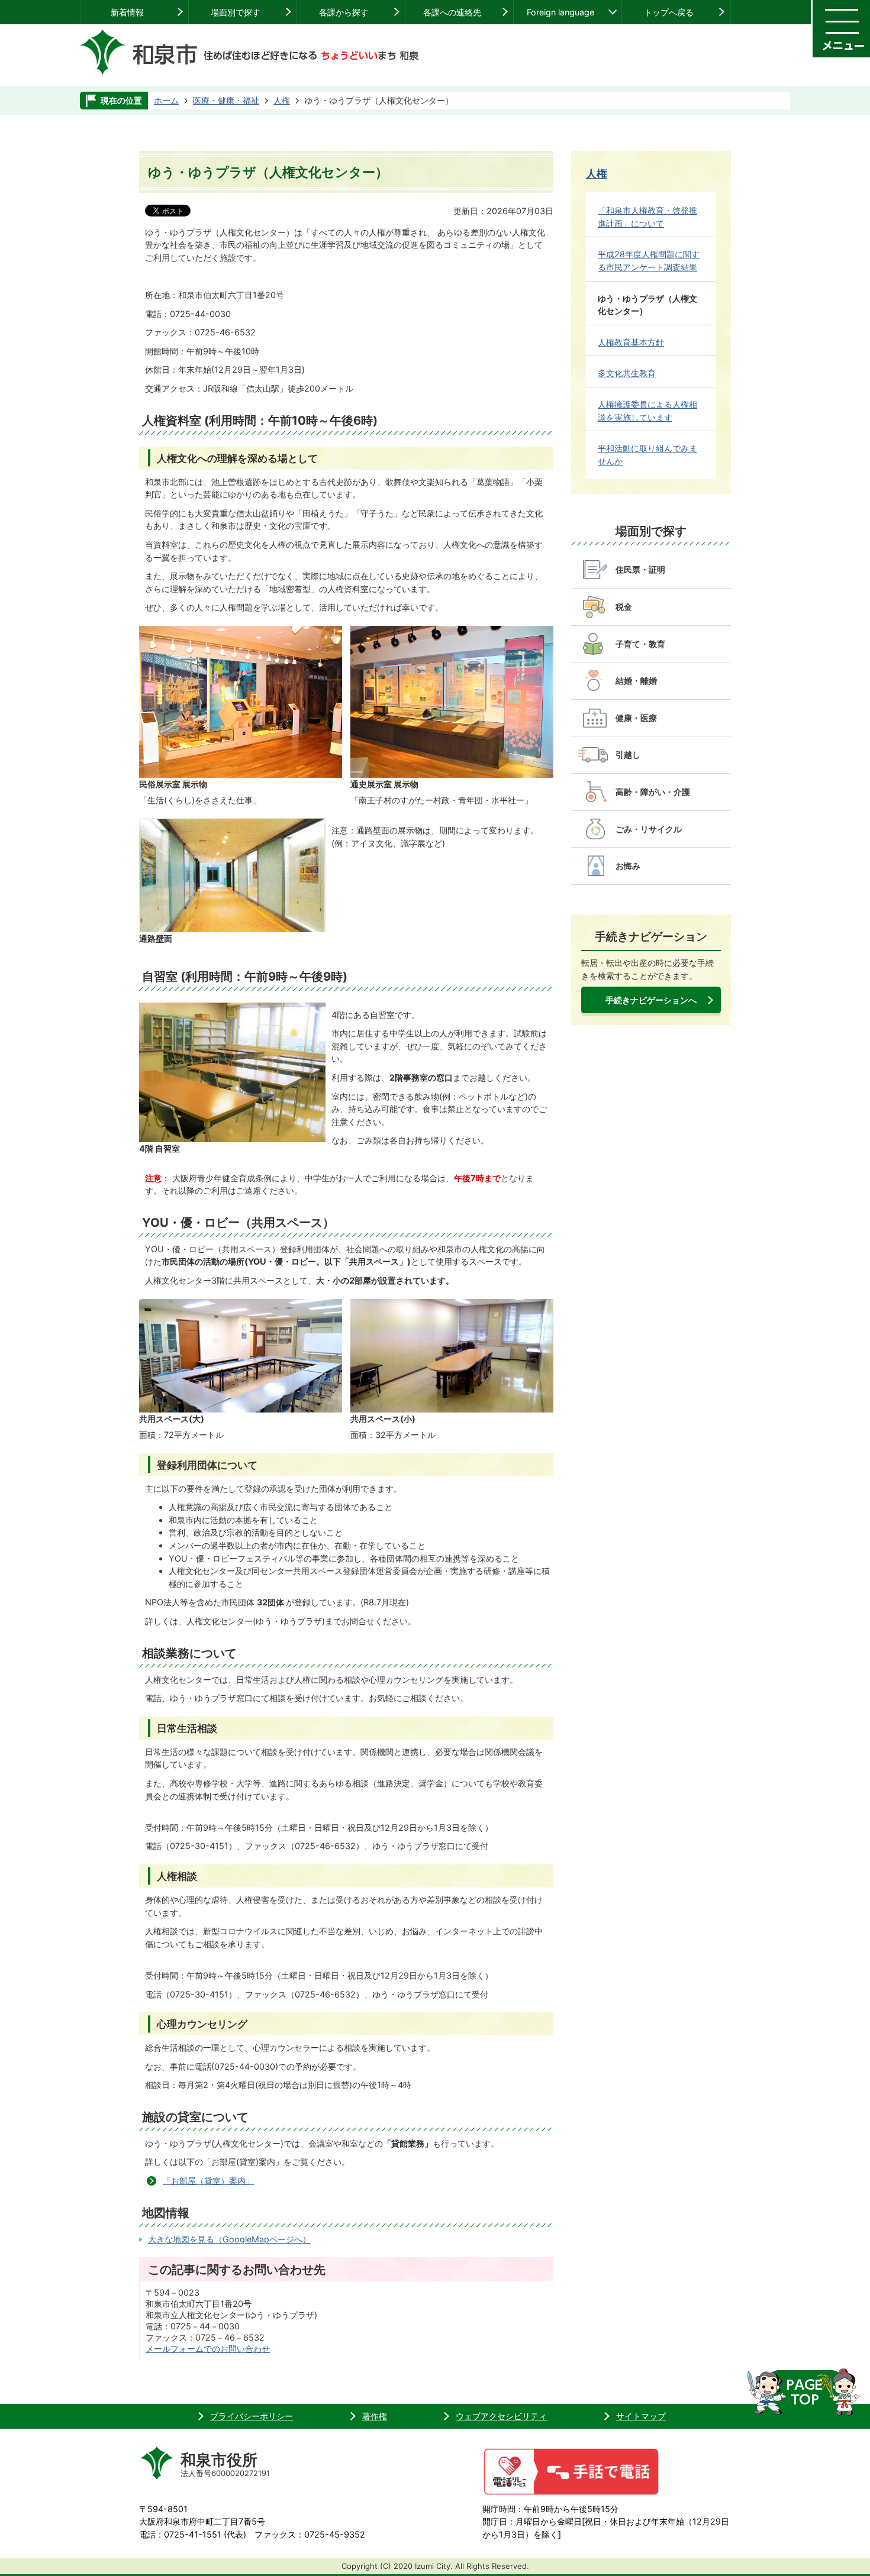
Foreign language (560, 12)
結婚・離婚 (636, 681)
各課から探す (344, 12)
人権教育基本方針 (631, 342)
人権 (282, 100)
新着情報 (127, 12)
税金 (624, 607)
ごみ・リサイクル (649, 829)
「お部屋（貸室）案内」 (208, 2181)
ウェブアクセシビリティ (501, 2416)
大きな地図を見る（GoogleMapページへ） (229, 2239)
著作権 (375, 2416)
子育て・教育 (640, 644)
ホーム (166, 100)
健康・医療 (636, 718)
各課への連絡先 (452, 12)
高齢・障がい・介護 (653, 792)
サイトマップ (641, 2416)
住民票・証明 (640, 569)
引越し (628, 754)
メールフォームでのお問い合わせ (208, 2349)
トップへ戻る (669, 12)
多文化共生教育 (627, 373)
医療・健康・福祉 (226, 100)
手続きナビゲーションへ (651, 1000)
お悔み (628, 866)
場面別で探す (236, 12)
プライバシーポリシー (252, 2416)
